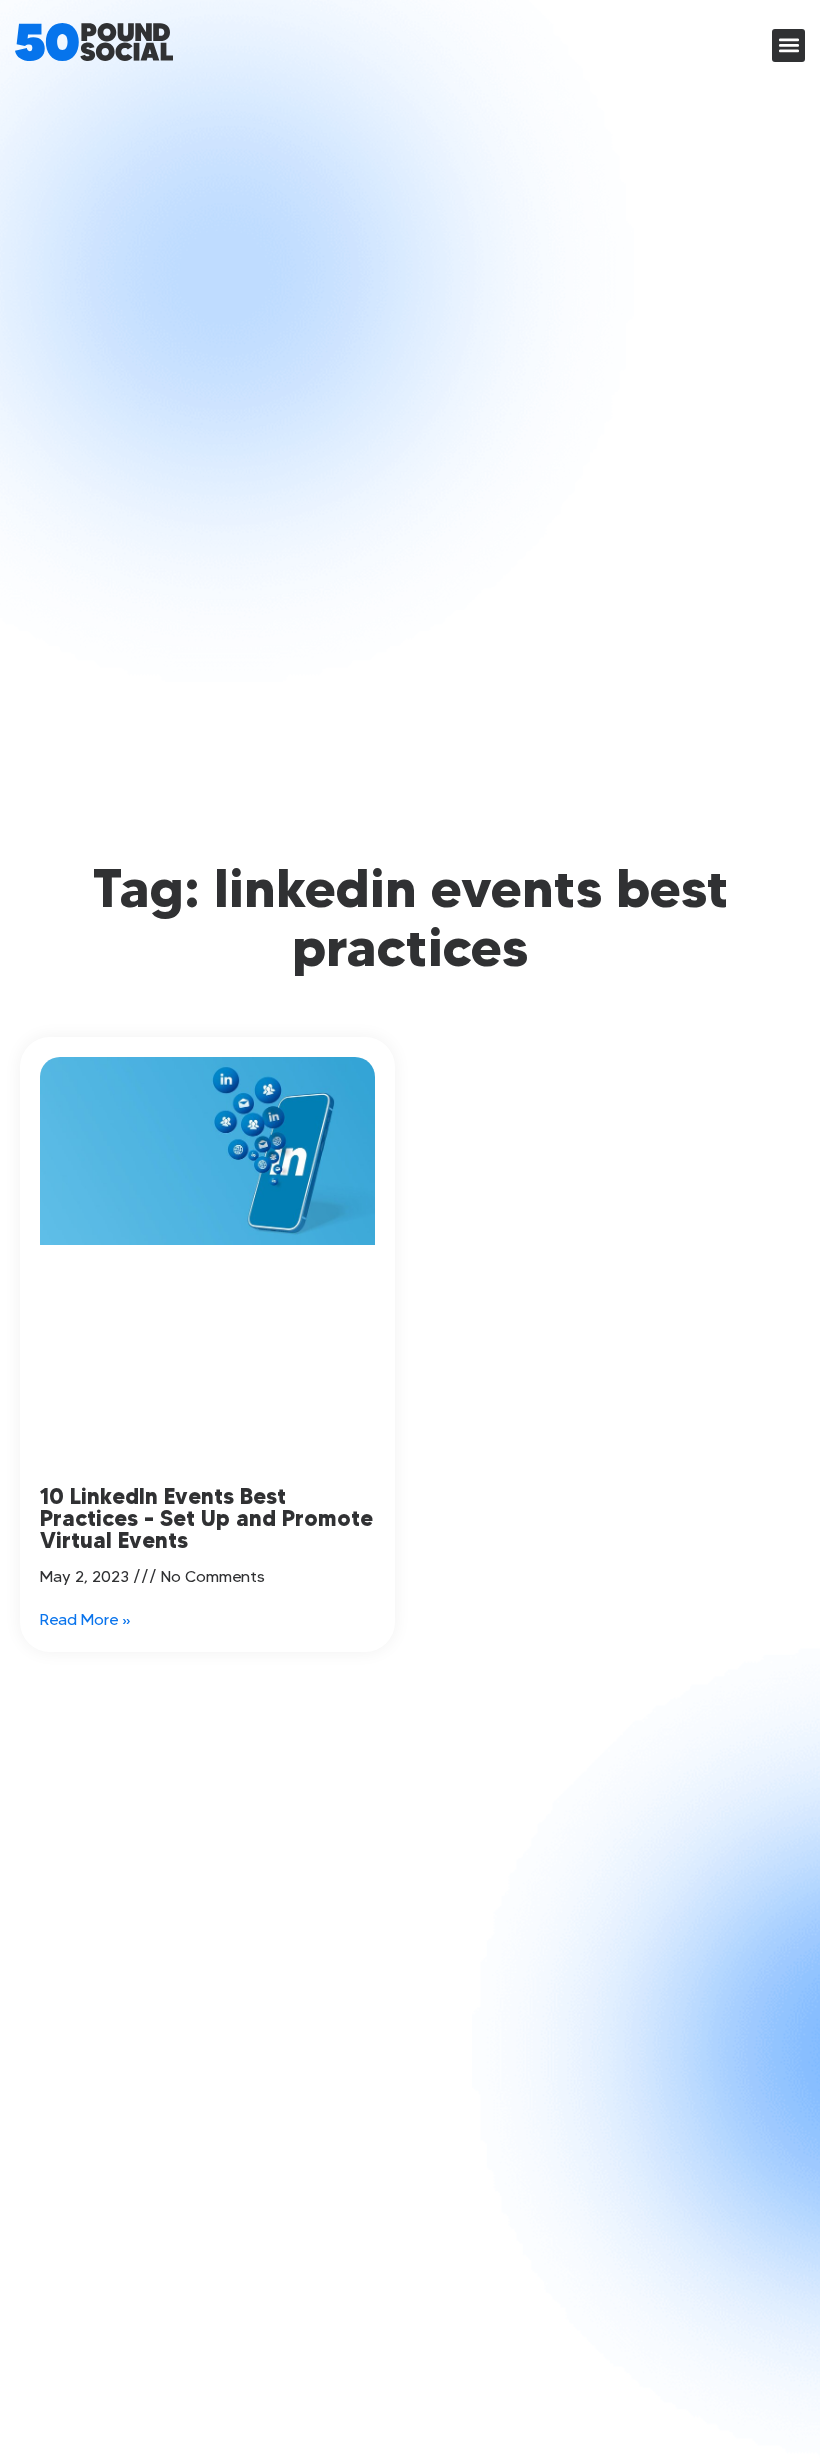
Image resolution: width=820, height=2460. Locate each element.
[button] (788, 45)
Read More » (85, 1619)
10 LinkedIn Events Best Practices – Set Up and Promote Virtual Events (206, 1518)
